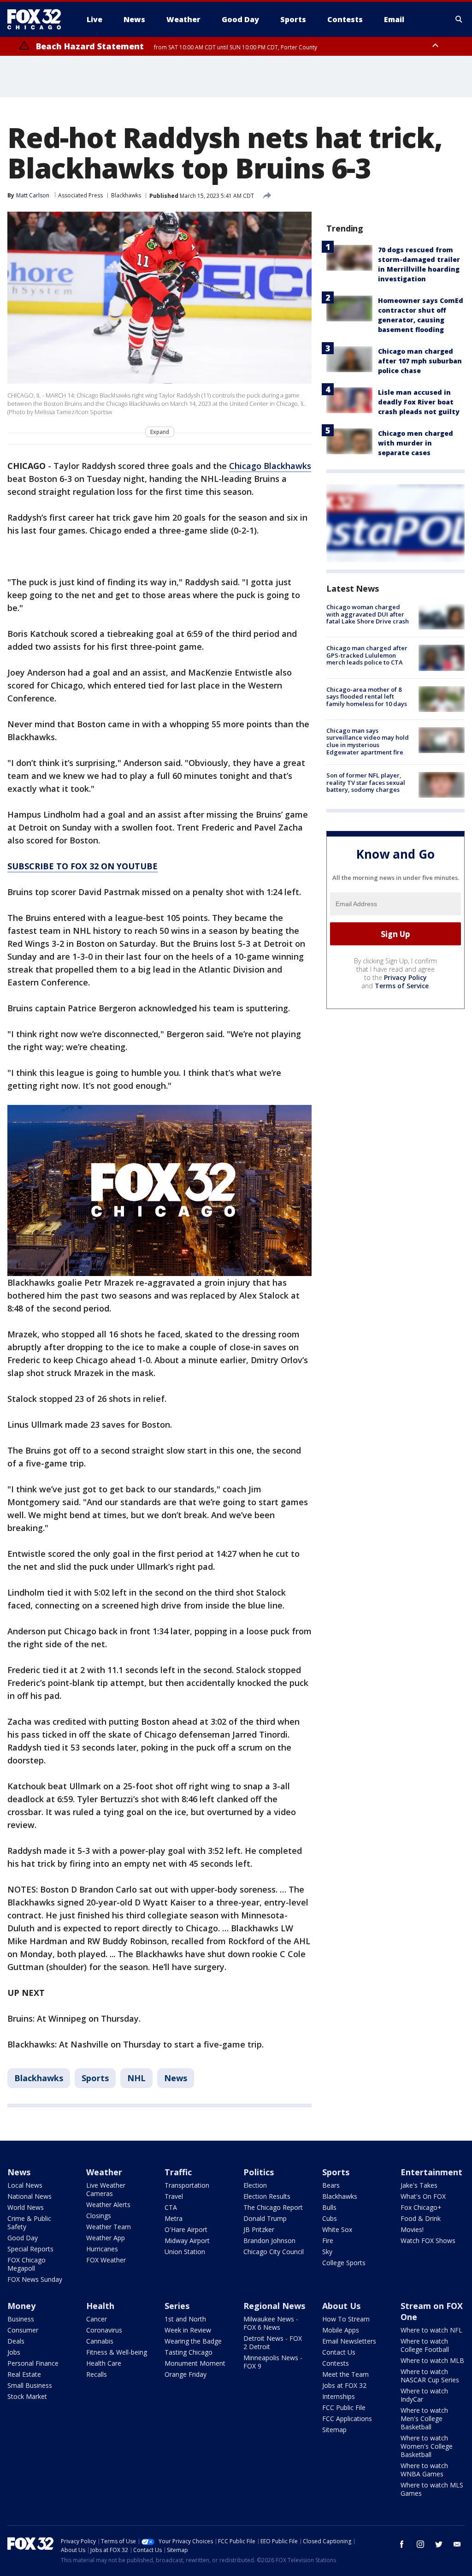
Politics (259, 2172)
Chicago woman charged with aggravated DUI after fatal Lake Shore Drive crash (368, 614)
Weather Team (109, 2227)
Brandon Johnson (269, 2241)
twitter (439, 2544)
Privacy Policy (405, 977)
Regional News (274, 2306)
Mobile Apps (341, 2330)
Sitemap (334, 2430)
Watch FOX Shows (428, 2241)
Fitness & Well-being (117, 2352)
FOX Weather (106, 2260)
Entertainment (431, 2172)
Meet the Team (345, 2374)
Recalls (97, 2374)
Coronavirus (104, 2330)
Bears (331, 2185)
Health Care (104, 2363)
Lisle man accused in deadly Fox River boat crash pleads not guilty (419, 402)
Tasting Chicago (189, 2352)
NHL (136, 2078)
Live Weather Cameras (106, 2189)
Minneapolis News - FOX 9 (273, 2362)
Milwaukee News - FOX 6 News (271, 2323)
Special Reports (30, 2249)
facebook (402, 2544)
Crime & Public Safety (29, 2223)
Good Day (23, 2238)
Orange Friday (186, 2374)
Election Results (267, 2196)
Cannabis (100, 2341)
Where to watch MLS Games (432, 2489)
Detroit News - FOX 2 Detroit (273, 2342)
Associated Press (80, 195)
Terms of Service (402, 986)
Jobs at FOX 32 (344, 2385)
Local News (25, 2185)
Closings (99, 2216)
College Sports (344, 2263)
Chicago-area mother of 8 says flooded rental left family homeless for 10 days (367, 697)
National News (29, 2196)
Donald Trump (265, 2218)
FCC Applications (347, 2419)
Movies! (412, 2229)
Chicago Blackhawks (270, 466)
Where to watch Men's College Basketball (424, 2419)
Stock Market (27, 2396)
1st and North (185, 2319)
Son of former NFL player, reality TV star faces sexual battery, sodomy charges (366, 782)
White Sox (337, 2229)
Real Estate (24, 2374)
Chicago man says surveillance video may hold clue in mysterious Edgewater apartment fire (368, 741)
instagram (420, 2544)
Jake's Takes (419, 2185)
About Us (341, 2306)
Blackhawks (126, 195)
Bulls (329, 2207)
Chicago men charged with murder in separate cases (416, 443)
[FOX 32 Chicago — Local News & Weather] (38, 19)
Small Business (30, 2385)
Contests (336, 2363)
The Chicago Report (273, 2207)
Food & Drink (421, 2218)
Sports (95, 2078)
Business (21, 2319)
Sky (327, 2252)
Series (177, 2306)
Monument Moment (195, 2363)
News (176, 2078)
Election (255, 2185)
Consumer (23, 2330)
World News (26, 2207)
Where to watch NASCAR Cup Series (430, 2376)
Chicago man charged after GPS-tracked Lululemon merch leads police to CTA (367, 655)
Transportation (187, 2185)
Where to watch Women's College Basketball (427, 2446)
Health (100, 2306)
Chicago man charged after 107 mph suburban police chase (420, 361)
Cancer (97, 2319)
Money (21, 2306)
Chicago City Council (274, 2252)
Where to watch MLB (432, 2360)
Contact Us (339, 2352)
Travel (174, 2196)
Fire (328, 2241)
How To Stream (346, 2319)
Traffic (178, 2172)
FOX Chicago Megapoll (27, 2264)
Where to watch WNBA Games (424, 2470)
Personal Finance (33, 2363)
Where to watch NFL (431, 2330)
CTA (171, 2207)
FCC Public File (344, 2407)
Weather (104, 2172)
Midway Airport (187, 2241)
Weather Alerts (108, 2205)
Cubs (330, 2218)
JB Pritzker (259, 2229)
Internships (339, 2396)
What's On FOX (423, 2196)
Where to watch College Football (425, 2345)
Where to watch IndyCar (424, 2395)
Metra (174, 2218)
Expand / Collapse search (459, 19)
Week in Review (188, 2330)
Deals (16, 2341)
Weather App (106, 2238)
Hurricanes (102, 2249)
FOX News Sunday (35, 2279)
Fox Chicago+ (421, 2207)
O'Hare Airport (186, 2229)
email (457, 2544)
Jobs (14, 2352)
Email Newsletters (349, 2341)
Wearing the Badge (193, 2341)
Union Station (185, 2252)
